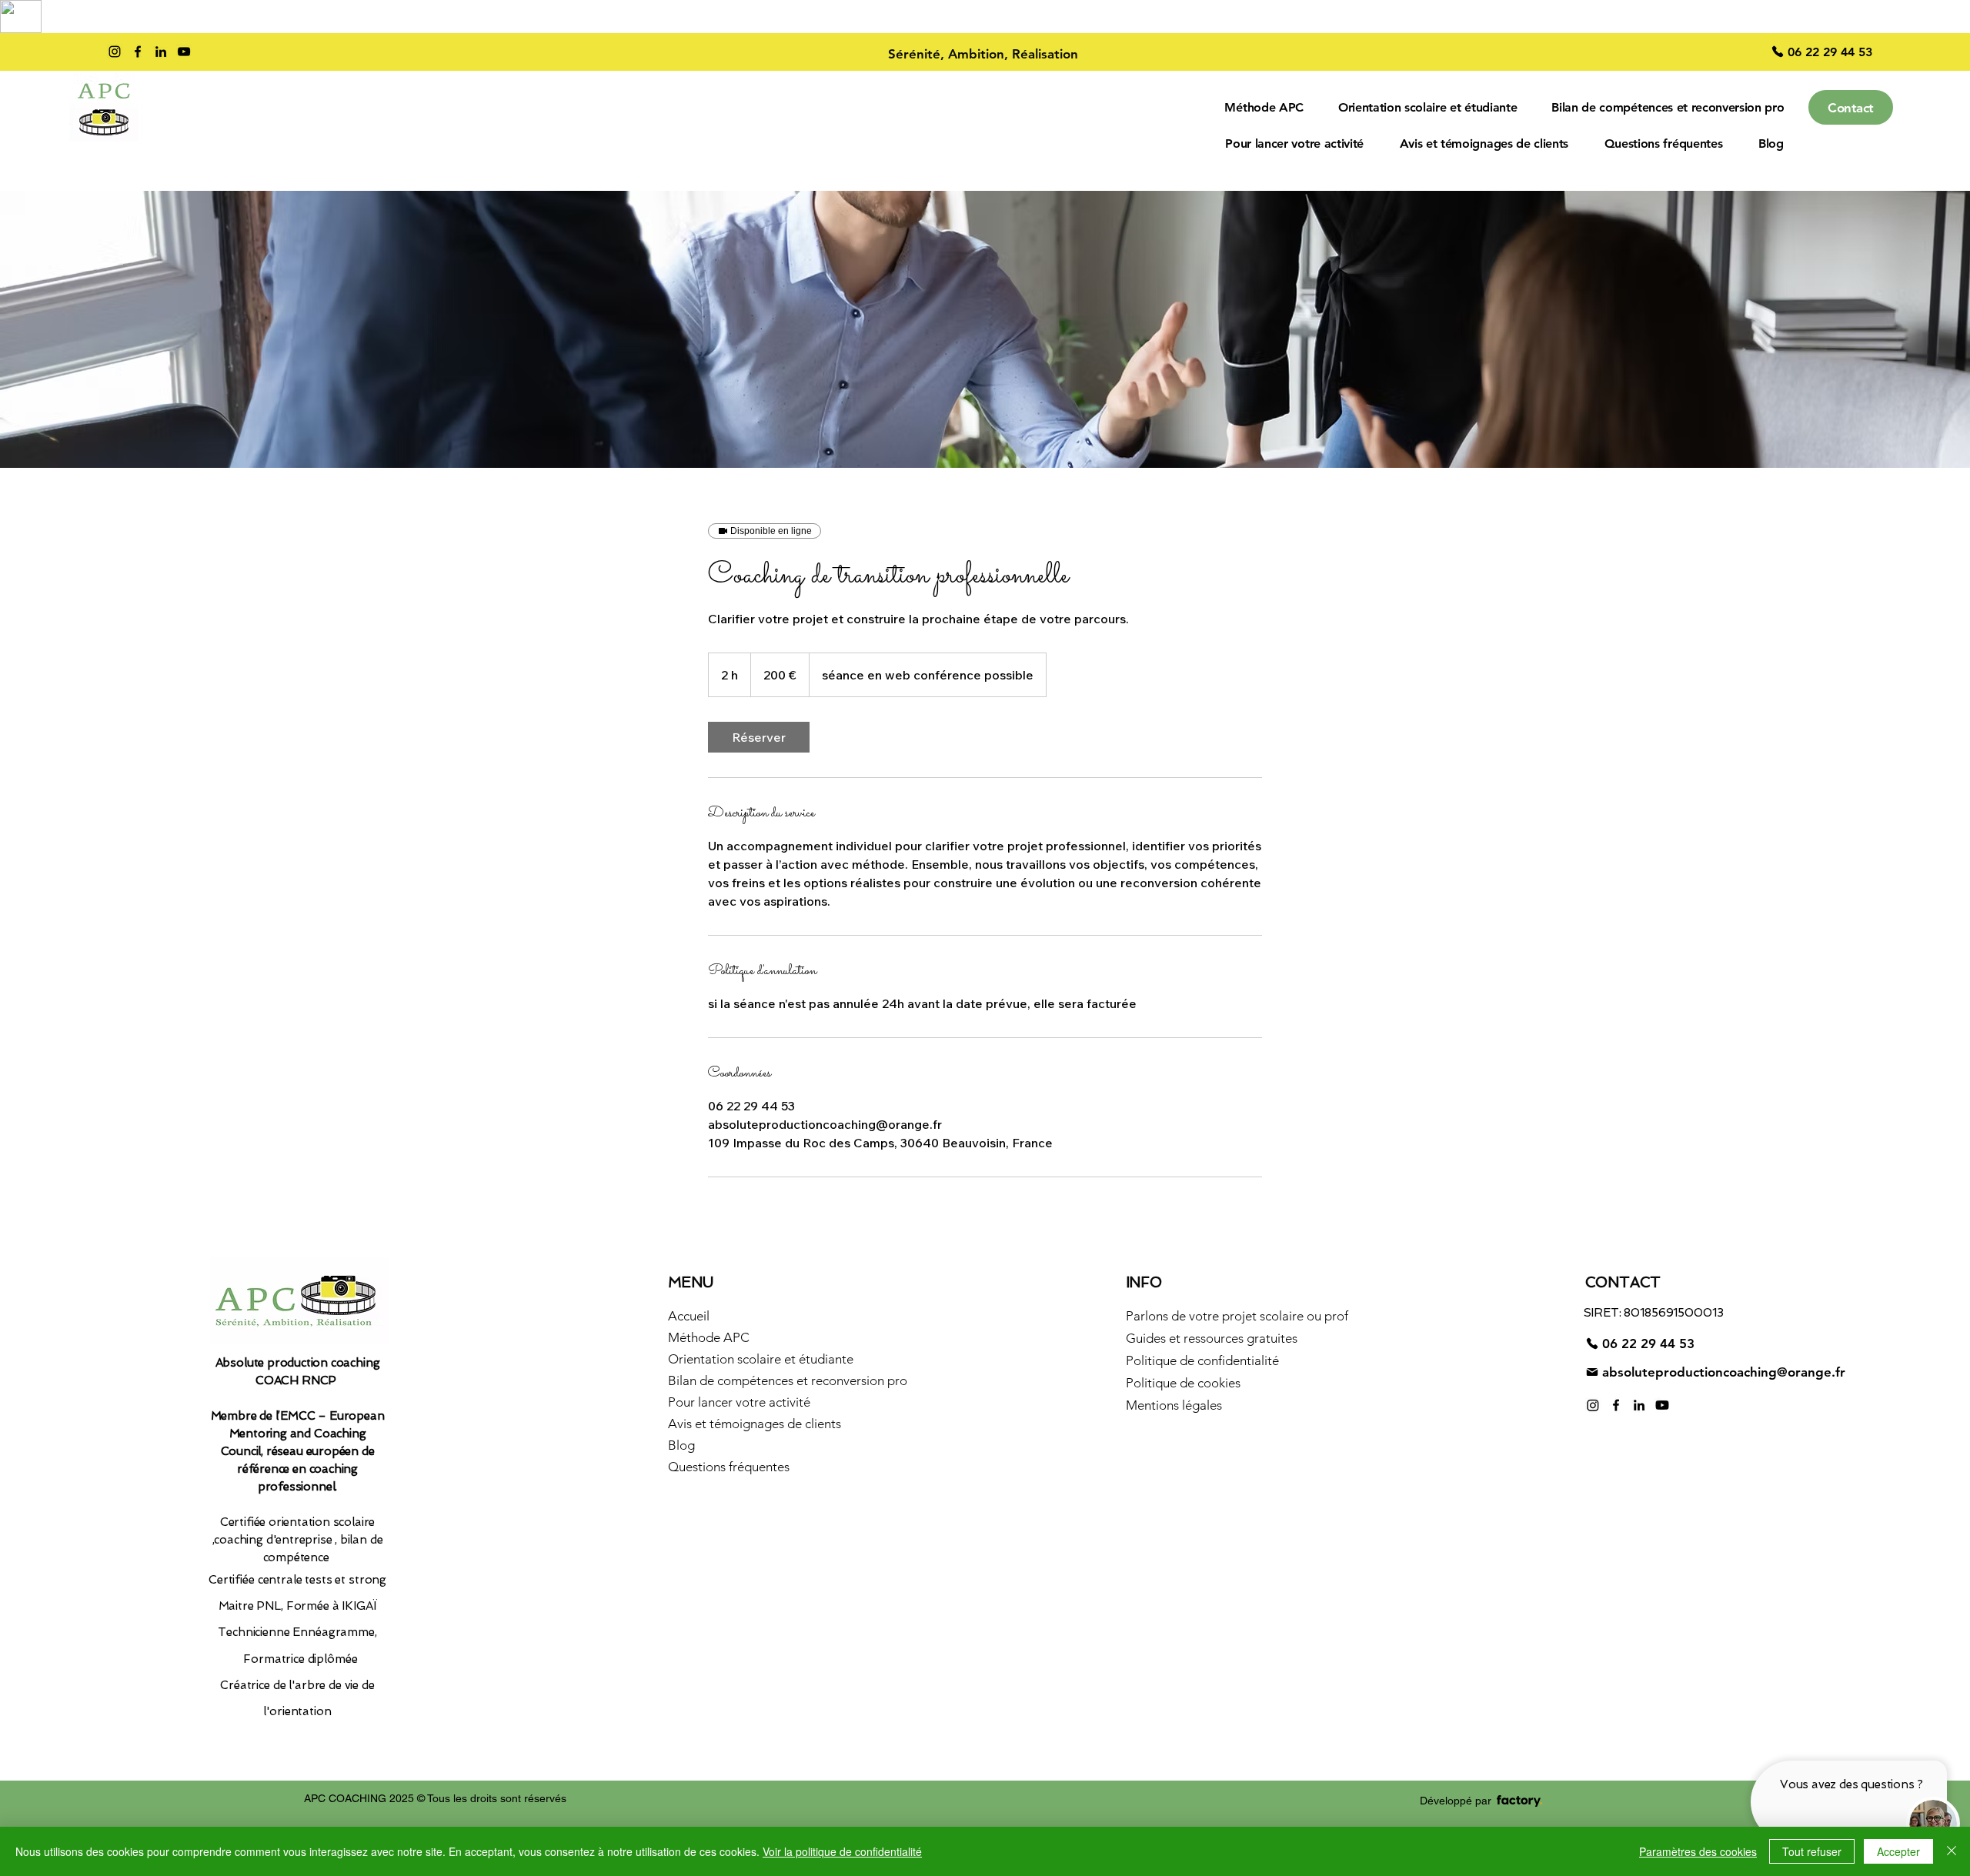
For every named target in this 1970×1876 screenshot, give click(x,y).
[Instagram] (115, 52)
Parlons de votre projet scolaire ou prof (1215, 1316)
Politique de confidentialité (1202, 1360)
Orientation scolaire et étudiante (757, 1359)
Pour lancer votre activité (739, 1402)
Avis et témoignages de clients (755, 1424)
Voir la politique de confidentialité (842, 1851)
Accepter (1898, 1851)
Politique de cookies (1183, 1383)
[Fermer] (1952, 1851)
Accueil (689, 1316)
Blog (681, 1445)
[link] (759, 737)
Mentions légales (1174, 1405)
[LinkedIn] (161, 52)
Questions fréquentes (729, 1467)
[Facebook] (138, 52)
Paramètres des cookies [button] (1698, 1851)
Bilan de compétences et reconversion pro (757, 1380)
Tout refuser (1812, 1851)
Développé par (1456, 1801)
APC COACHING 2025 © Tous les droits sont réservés (435, 1798)
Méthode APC (709, 1337)
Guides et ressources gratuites (1212, 1338)
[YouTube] (184, 52)
